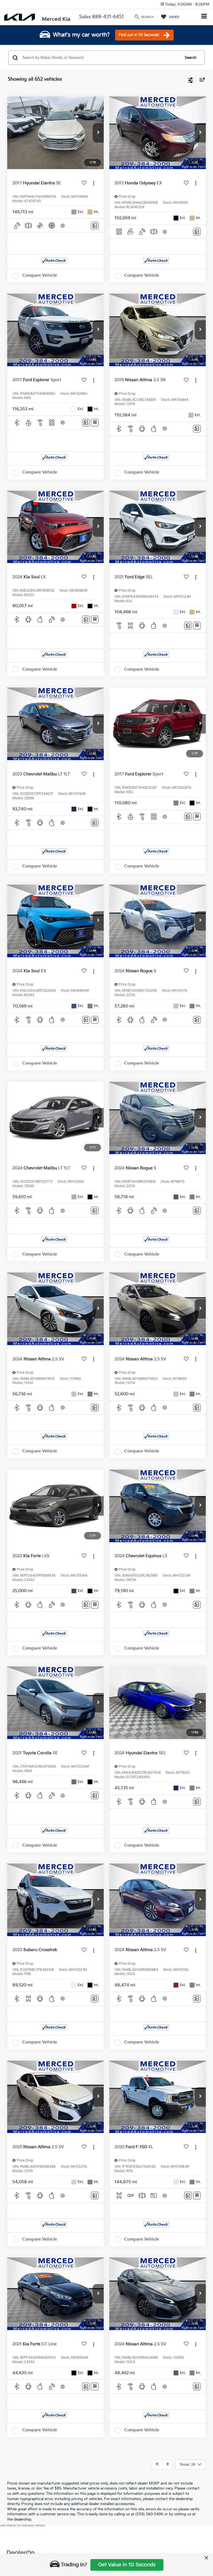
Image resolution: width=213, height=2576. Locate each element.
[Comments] (95, 226)
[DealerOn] (21, 2553)
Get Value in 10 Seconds (127, 2565)
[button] (98, 133)
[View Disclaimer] (63, 226)
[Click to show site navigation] (204, 17)
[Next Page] (168, 2465)
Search (191, 58)
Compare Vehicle (40, 275)
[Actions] (94, 183)
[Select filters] (191, 80)
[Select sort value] (201, 79)
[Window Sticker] (95, 423)
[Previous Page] (157, 2465)
